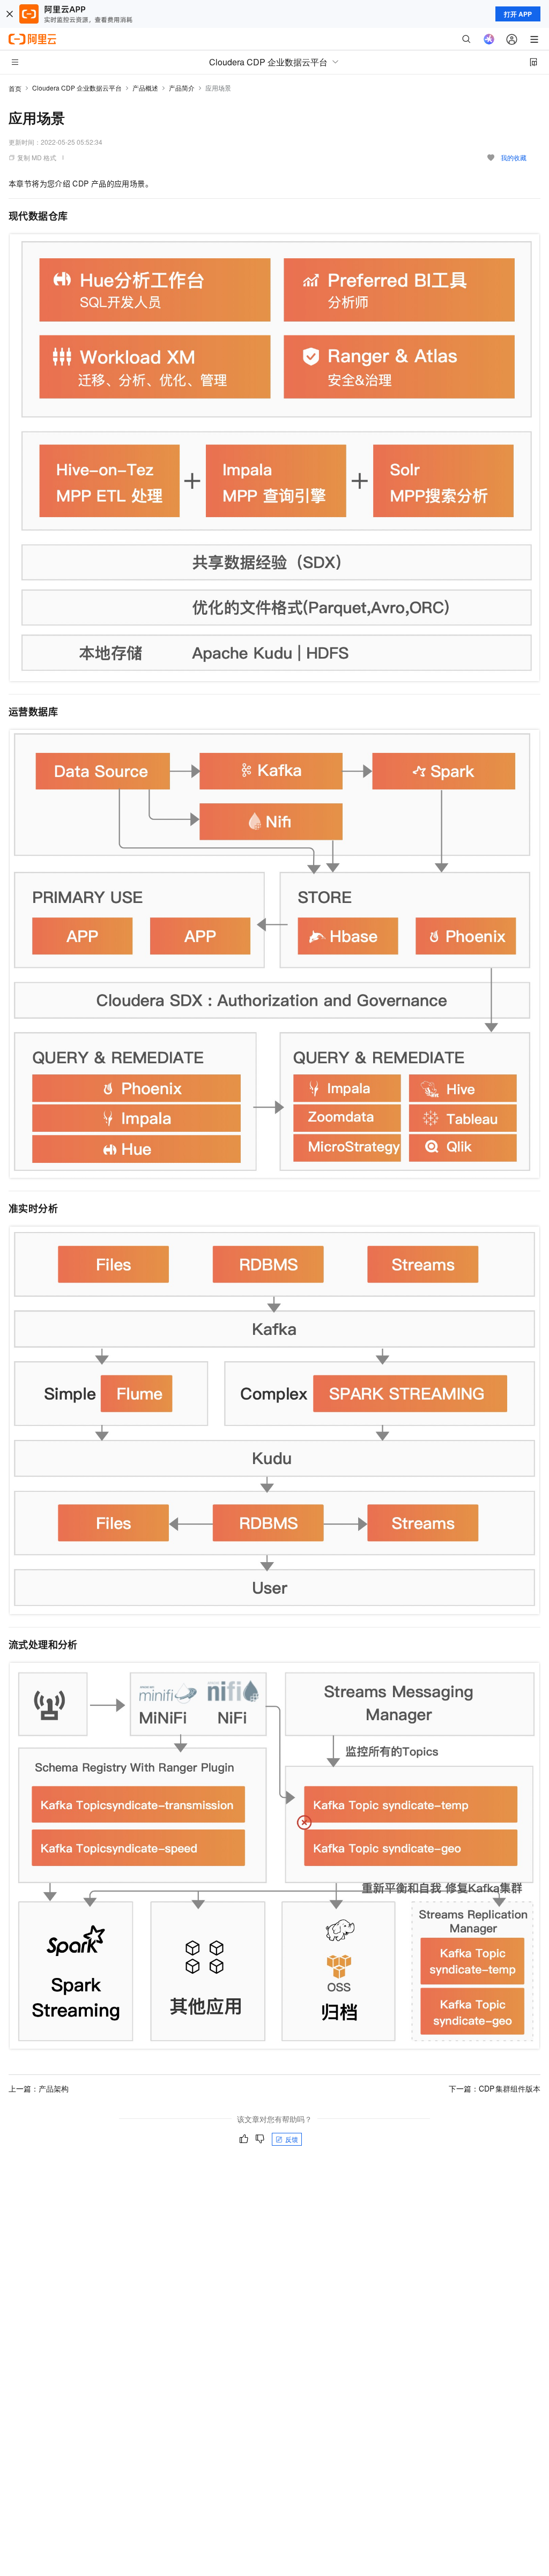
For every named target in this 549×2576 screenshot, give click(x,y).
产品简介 (182, 88)
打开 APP (518, 14)
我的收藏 (514, 157)
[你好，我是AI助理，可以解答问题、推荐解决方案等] (489, 39)
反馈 (292, 2139)
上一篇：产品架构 (39, 2088)
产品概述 (145, 88)
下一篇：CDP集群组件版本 (495, 2088)
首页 (15, 88)
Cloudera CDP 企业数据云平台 (77, 88)
